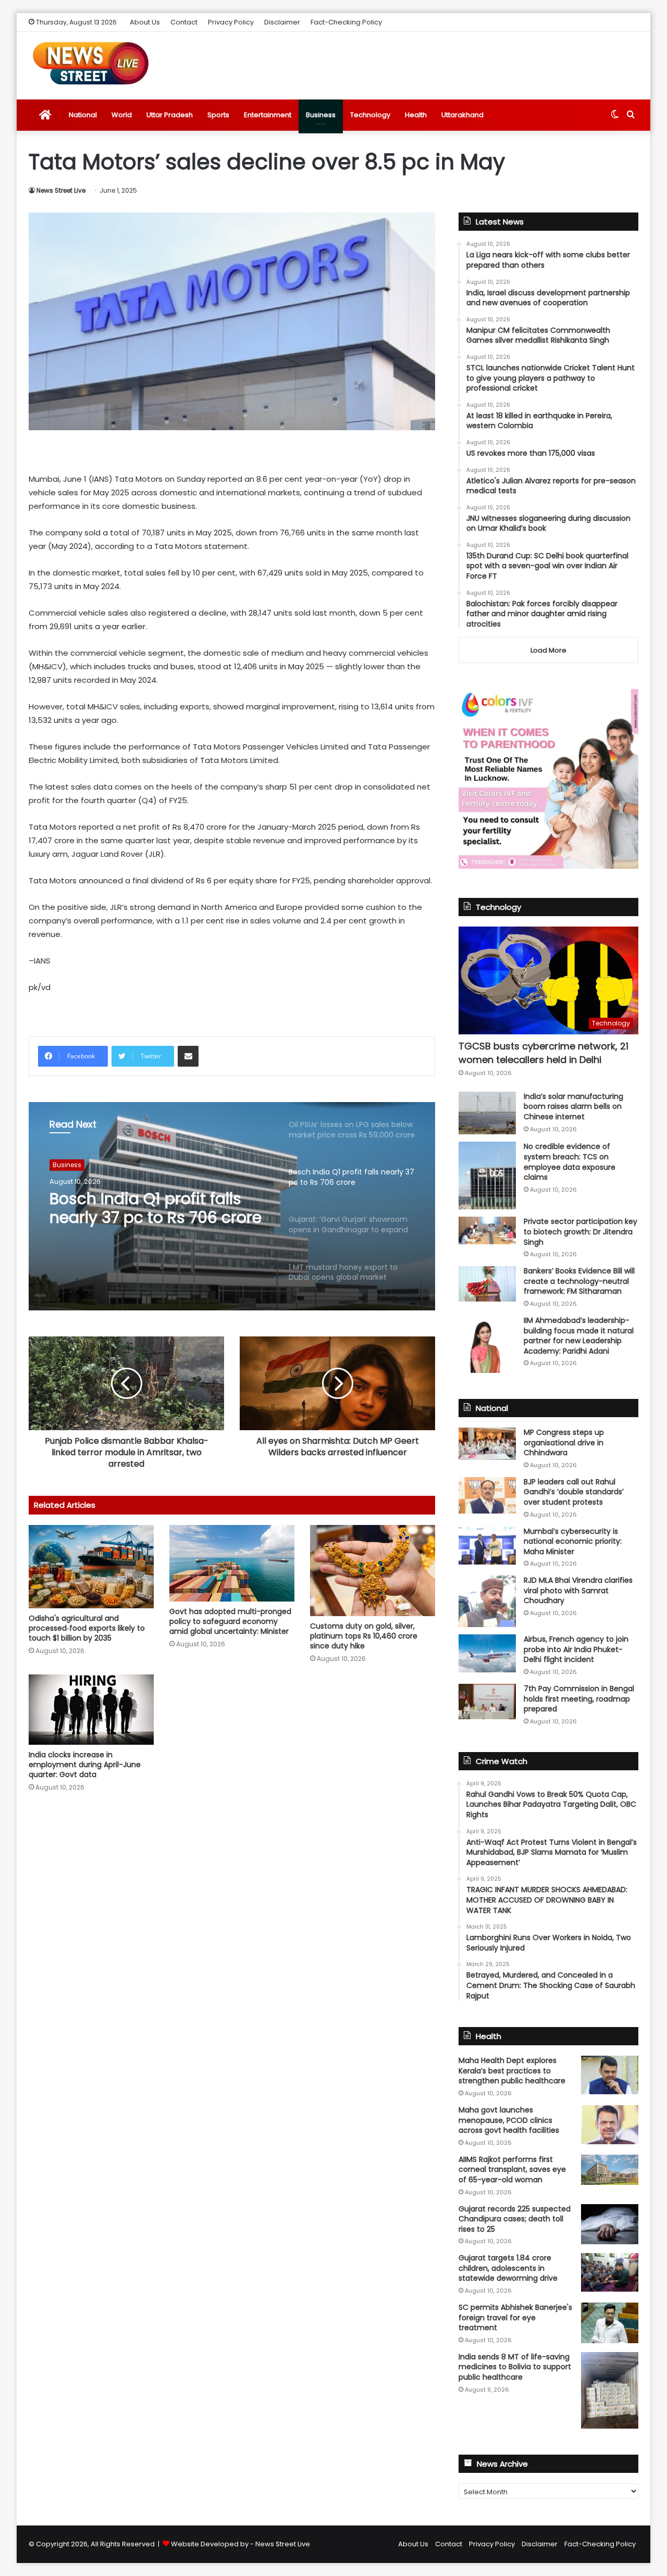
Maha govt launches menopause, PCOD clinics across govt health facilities (509, 2120)
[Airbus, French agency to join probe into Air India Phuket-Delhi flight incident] (487, 1653)
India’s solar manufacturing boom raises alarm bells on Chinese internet (573, 1106)
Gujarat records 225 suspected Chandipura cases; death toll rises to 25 (515, 2219)
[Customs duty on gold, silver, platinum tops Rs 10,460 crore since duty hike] (373, 1571)
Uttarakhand (462, 115)
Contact (184, 22)
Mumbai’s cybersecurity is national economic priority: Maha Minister (573, 1541)
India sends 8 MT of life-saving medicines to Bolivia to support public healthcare (515, 2367)
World (122, 115)
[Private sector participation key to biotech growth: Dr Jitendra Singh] (487, 1230)
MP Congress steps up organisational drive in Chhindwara (564, 1442)
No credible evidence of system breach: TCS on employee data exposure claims (570, 1162)
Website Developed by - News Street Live (240, 2544)
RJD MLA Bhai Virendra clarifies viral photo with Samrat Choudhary (578, 1590)
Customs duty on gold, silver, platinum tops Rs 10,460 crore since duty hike (364, 1636)
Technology (370, 115)
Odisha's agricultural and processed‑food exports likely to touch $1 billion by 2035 (87, 1628)
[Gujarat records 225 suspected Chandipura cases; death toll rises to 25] (610, 2224)
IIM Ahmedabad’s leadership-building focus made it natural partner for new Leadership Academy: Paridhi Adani (579, 1336)
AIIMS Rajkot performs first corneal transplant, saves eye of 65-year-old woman (512, 2169)
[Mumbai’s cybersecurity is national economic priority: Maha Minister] (487, 1546)
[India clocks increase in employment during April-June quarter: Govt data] (91, 1710)
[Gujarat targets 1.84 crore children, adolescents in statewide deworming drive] (610, 2272)
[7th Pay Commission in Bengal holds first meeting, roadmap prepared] (487, 1702)
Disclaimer (282, 22)
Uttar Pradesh (170, 115)
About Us (145, 22)
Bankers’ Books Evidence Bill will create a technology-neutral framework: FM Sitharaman (579, 1281)
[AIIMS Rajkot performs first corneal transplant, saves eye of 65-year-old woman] (610, 2170)
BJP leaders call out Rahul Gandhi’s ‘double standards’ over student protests (574, 1492)
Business (321, 115)
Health (416, 115)
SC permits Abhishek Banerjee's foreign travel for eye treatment (515, 2317)
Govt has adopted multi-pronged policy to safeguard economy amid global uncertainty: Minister (230, 1621)
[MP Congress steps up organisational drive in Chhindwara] (487, 1444)
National (83, 115)
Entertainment (268, 115)
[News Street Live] (91, 63)
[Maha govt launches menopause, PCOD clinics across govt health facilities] (610, 2125)
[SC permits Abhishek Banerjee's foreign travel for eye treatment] (610, 2323)
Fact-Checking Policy (346, 22)
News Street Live (61, 190)
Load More (548, 650)
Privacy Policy (231, 22)
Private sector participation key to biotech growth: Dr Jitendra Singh (580, 1231)
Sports (218, 115)
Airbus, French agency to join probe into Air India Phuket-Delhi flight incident (576, 1649)
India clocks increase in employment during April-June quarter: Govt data (85, 1765)
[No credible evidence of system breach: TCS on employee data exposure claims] (487, 1176)
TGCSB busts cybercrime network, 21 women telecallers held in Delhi (544, 1053)
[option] (232, 1206)
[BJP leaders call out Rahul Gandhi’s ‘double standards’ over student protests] (487, 1495)
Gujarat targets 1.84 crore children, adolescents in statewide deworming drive (508, 2268)
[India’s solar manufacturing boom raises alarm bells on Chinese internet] (487, 1113)
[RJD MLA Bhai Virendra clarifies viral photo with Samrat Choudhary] (487, 1601)
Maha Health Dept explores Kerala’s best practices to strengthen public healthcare (512, 2071)
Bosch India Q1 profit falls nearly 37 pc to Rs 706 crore (156, 1208)
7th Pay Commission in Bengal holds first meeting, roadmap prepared (579, 1699)
